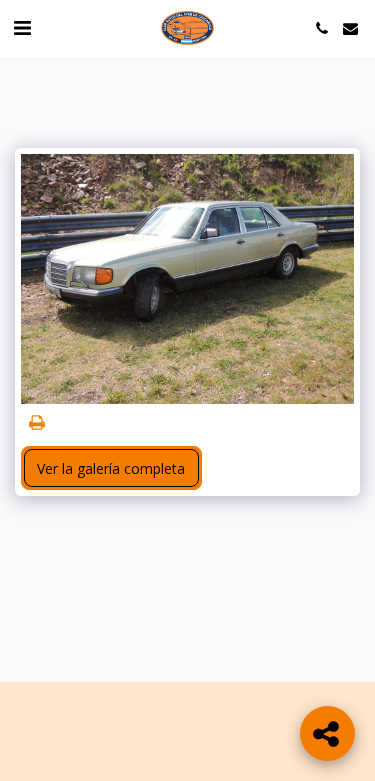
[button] (22, 27)
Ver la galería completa (111, 468)
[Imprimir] (37, 423)
